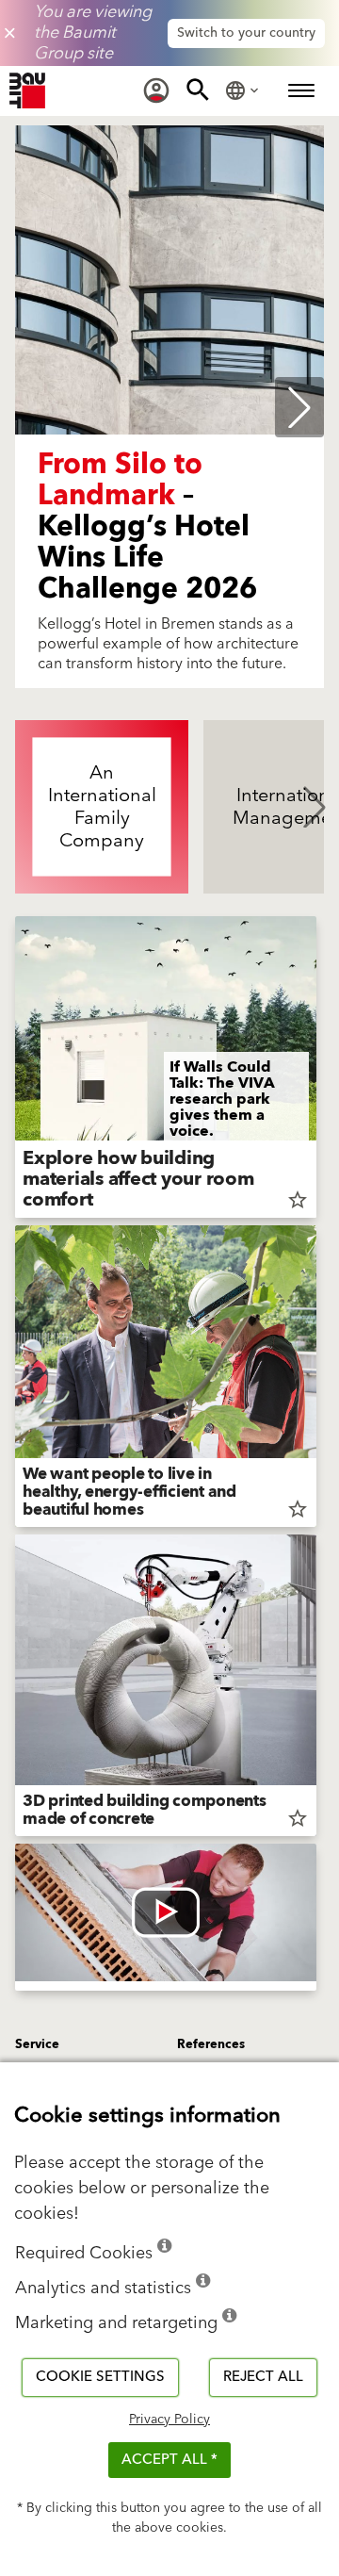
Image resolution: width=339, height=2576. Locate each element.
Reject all (263, 2377)
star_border (298, 1200)
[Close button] (10, 33)
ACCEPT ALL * (169, 2460)
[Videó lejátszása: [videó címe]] (166, 1912)
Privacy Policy (169, 2420)
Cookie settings (100, 2377)
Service (37, 2044)
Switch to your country (246, 33)
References (211, 2044)
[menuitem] (156, 90)
